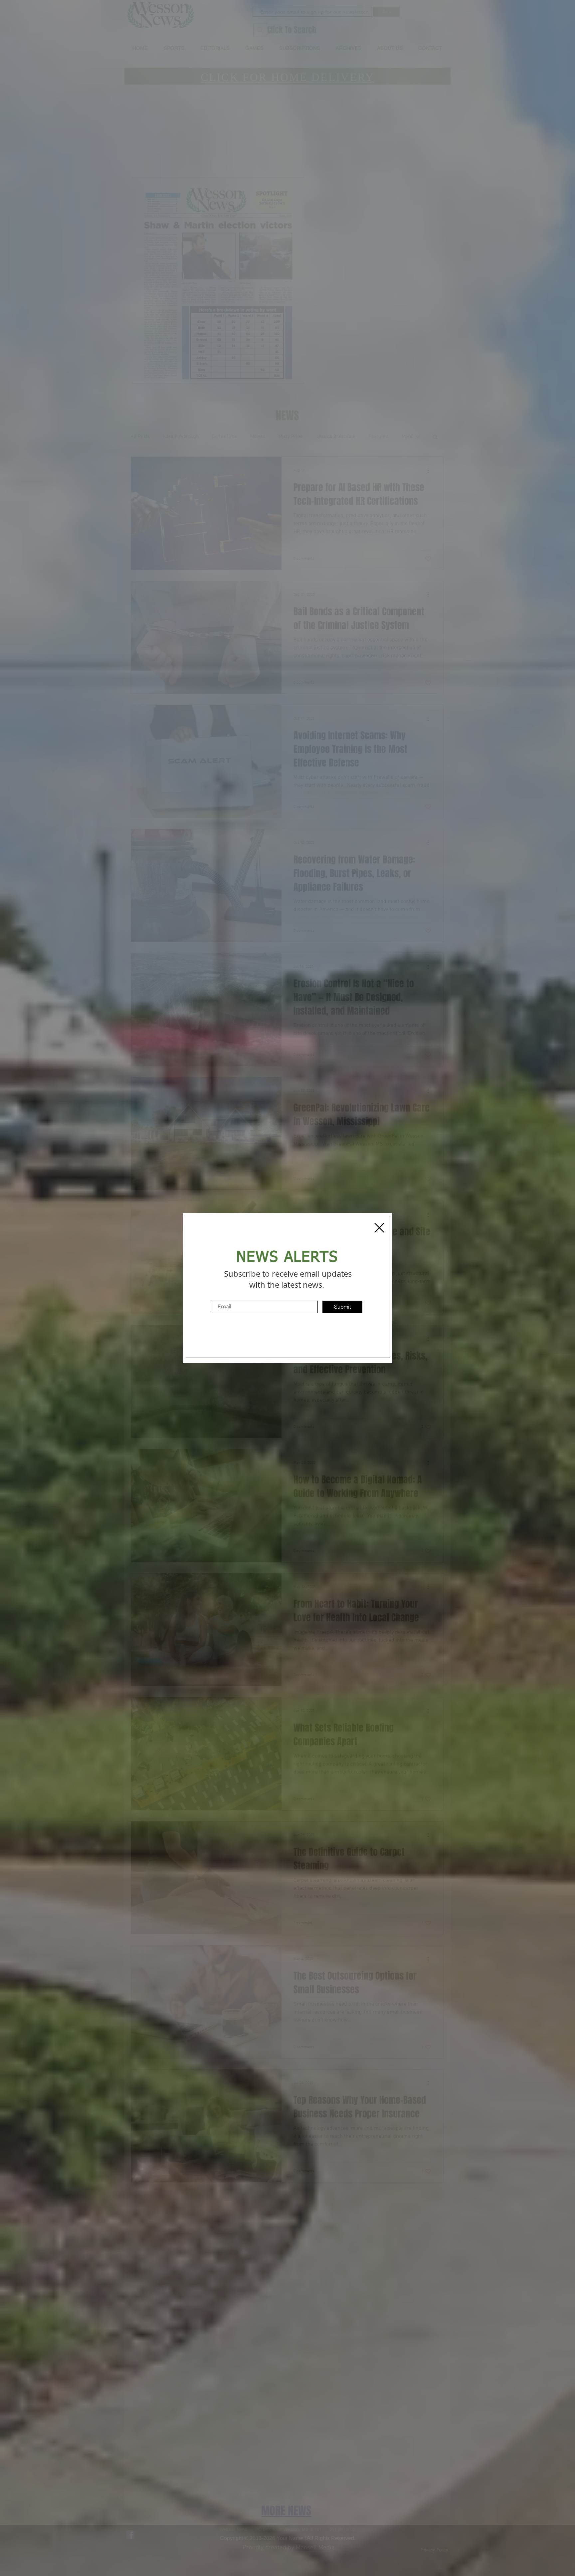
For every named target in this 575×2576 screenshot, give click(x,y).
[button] (379, 1228)
